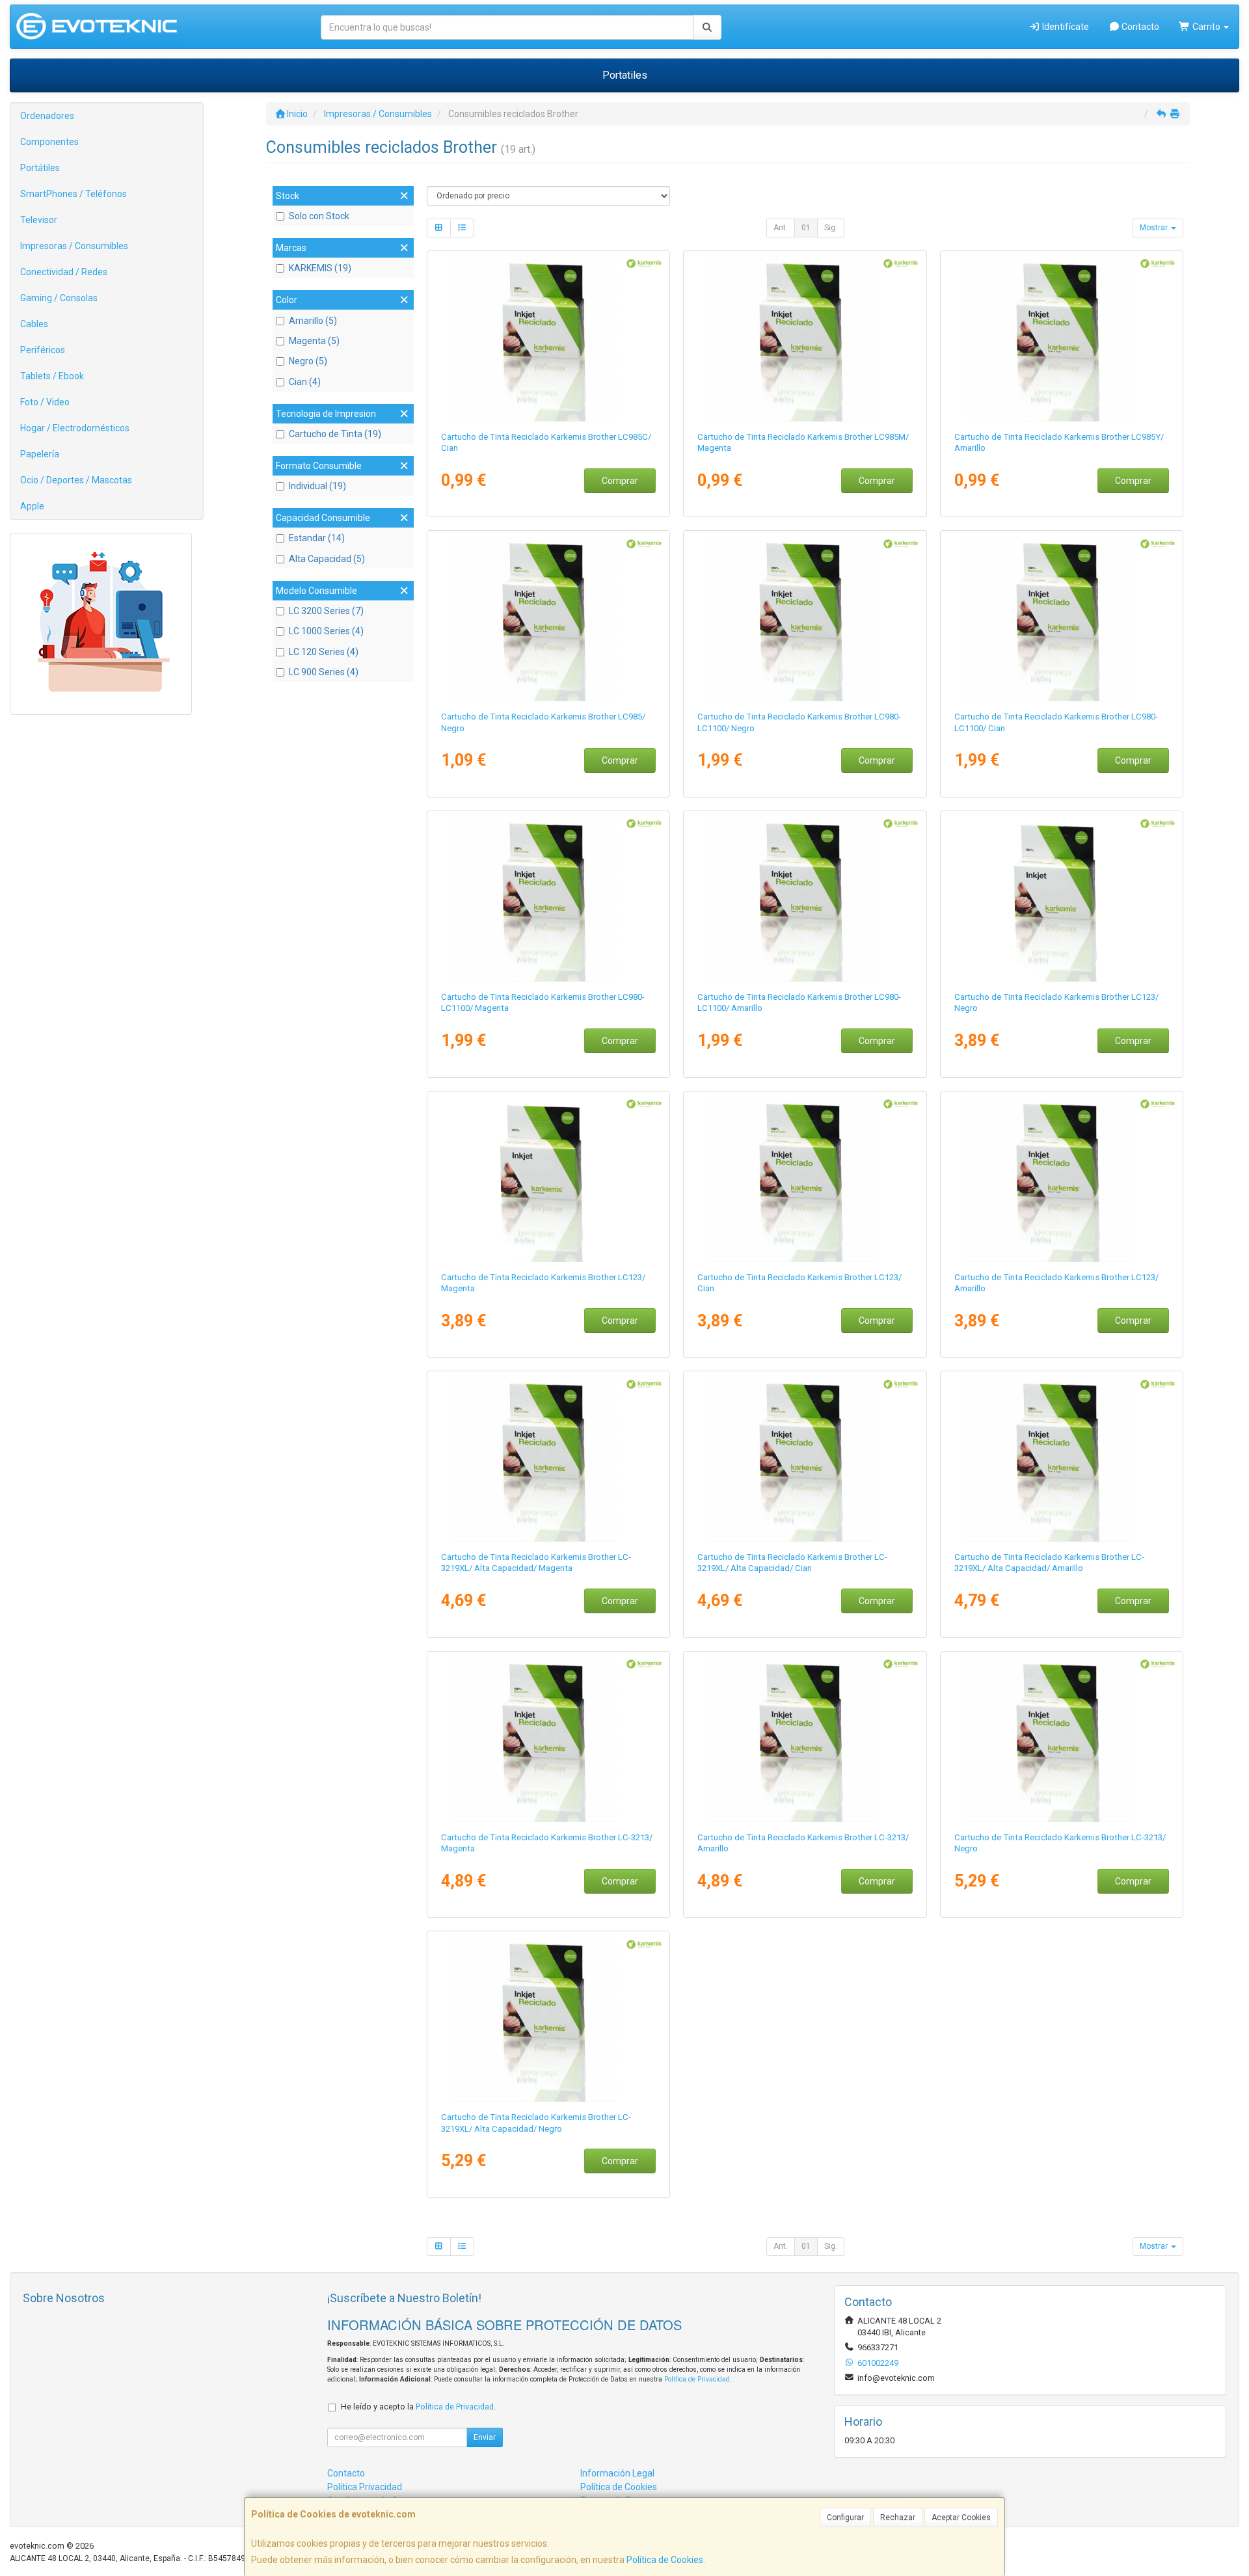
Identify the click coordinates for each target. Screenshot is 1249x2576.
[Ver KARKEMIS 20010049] (1062, 338)
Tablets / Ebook (52, 376)
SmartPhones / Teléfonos (74, 194)
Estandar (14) (317, 538)
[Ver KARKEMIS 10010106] (548, 1458)
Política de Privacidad (697, 2379)
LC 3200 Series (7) (326, 611)
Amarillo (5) (313, 321)
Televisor (39, 220)
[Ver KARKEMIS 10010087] (805, 1179)
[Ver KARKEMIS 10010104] (548, 2019)
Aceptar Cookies (961, 2517)
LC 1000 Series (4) (326, 631)
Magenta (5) (314, 341)
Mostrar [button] (1155, 228)
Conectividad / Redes (64, 272)
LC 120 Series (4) (324, 652)
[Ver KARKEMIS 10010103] (805, 1739)
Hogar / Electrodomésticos (75, 428)
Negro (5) (308, 361)
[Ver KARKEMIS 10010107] (1062, 1458)
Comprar (620, 481)
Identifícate (1065, 27)
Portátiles (40, 168)
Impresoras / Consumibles (74, 246)
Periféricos (43, 350)
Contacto (1139, 27)
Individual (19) (317, 486)
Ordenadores (47, 116)
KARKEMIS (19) (320, 268)
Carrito (1206, 27)
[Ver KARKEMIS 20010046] (548, 618)
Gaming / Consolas (59, 298)
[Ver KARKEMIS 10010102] (548, 1739)
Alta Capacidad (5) (327, 559)
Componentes (49, 142)
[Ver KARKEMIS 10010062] (805, 618)
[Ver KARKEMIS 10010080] (805, 898)
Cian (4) (305, 382)
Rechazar (898, 2517)
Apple (32, 506)
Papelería (40, 454)
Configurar (845, 2517)
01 (806, 228)
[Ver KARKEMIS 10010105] (805, 1458)
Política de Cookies (665, 2560)
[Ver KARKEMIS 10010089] (1062, 1179)
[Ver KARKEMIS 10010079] (548, 898)
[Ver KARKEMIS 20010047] (548, 338)
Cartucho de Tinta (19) (335, 434)
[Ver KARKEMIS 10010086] (1062, 898)
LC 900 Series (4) (324, 672)
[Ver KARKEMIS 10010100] (1062, 1739)
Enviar (485, 2437)
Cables (34, 324)
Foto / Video (45, 402)
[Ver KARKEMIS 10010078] (1062, 618)
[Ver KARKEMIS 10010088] (548, 1179)
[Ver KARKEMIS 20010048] (805, 338)
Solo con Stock (319, 216)
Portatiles (625, 75)
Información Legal (617, 2473)
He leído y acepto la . (418, 2407)
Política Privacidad (365, 2487)
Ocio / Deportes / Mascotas (76, 480)
